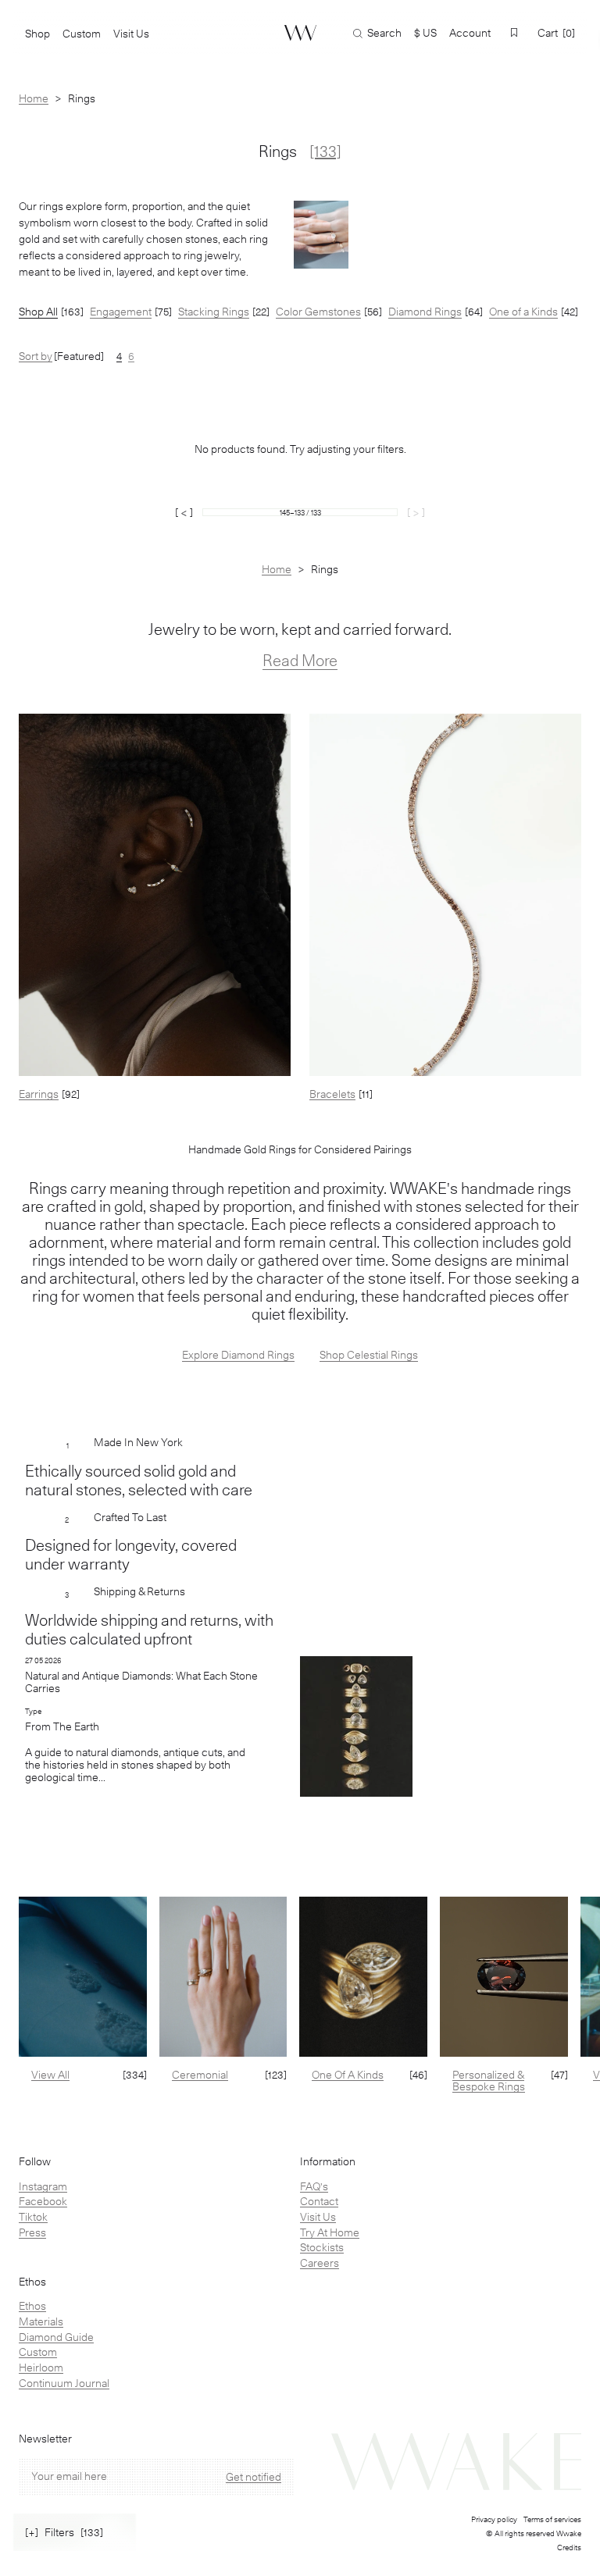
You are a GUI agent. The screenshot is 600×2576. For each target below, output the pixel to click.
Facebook (43, 2201)
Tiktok (33, 2217)
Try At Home (330, 2232)
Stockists (322, 2247)
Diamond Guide (56, 2337)
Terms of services (552, 2519)
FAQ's (314, 2186)
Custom (38, 2352)
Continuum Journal (64, 2383)
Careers (320, 2263)
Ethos (32, 2306)
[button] (514, 32)
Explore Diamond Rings (238, 1355)
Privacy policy (494, 2519)
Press (32, 2232)
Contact (319, 2201)
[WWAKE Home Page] (300, 33)
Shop (37, 34)
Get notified (254, 2477)
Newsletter (45, 2439)
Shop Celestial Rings (369, 1355)
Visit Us (318, 2217)
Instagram (43, 2186)
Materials (41, 2321)
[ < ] (184, 512)
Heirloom (41, 2368)
